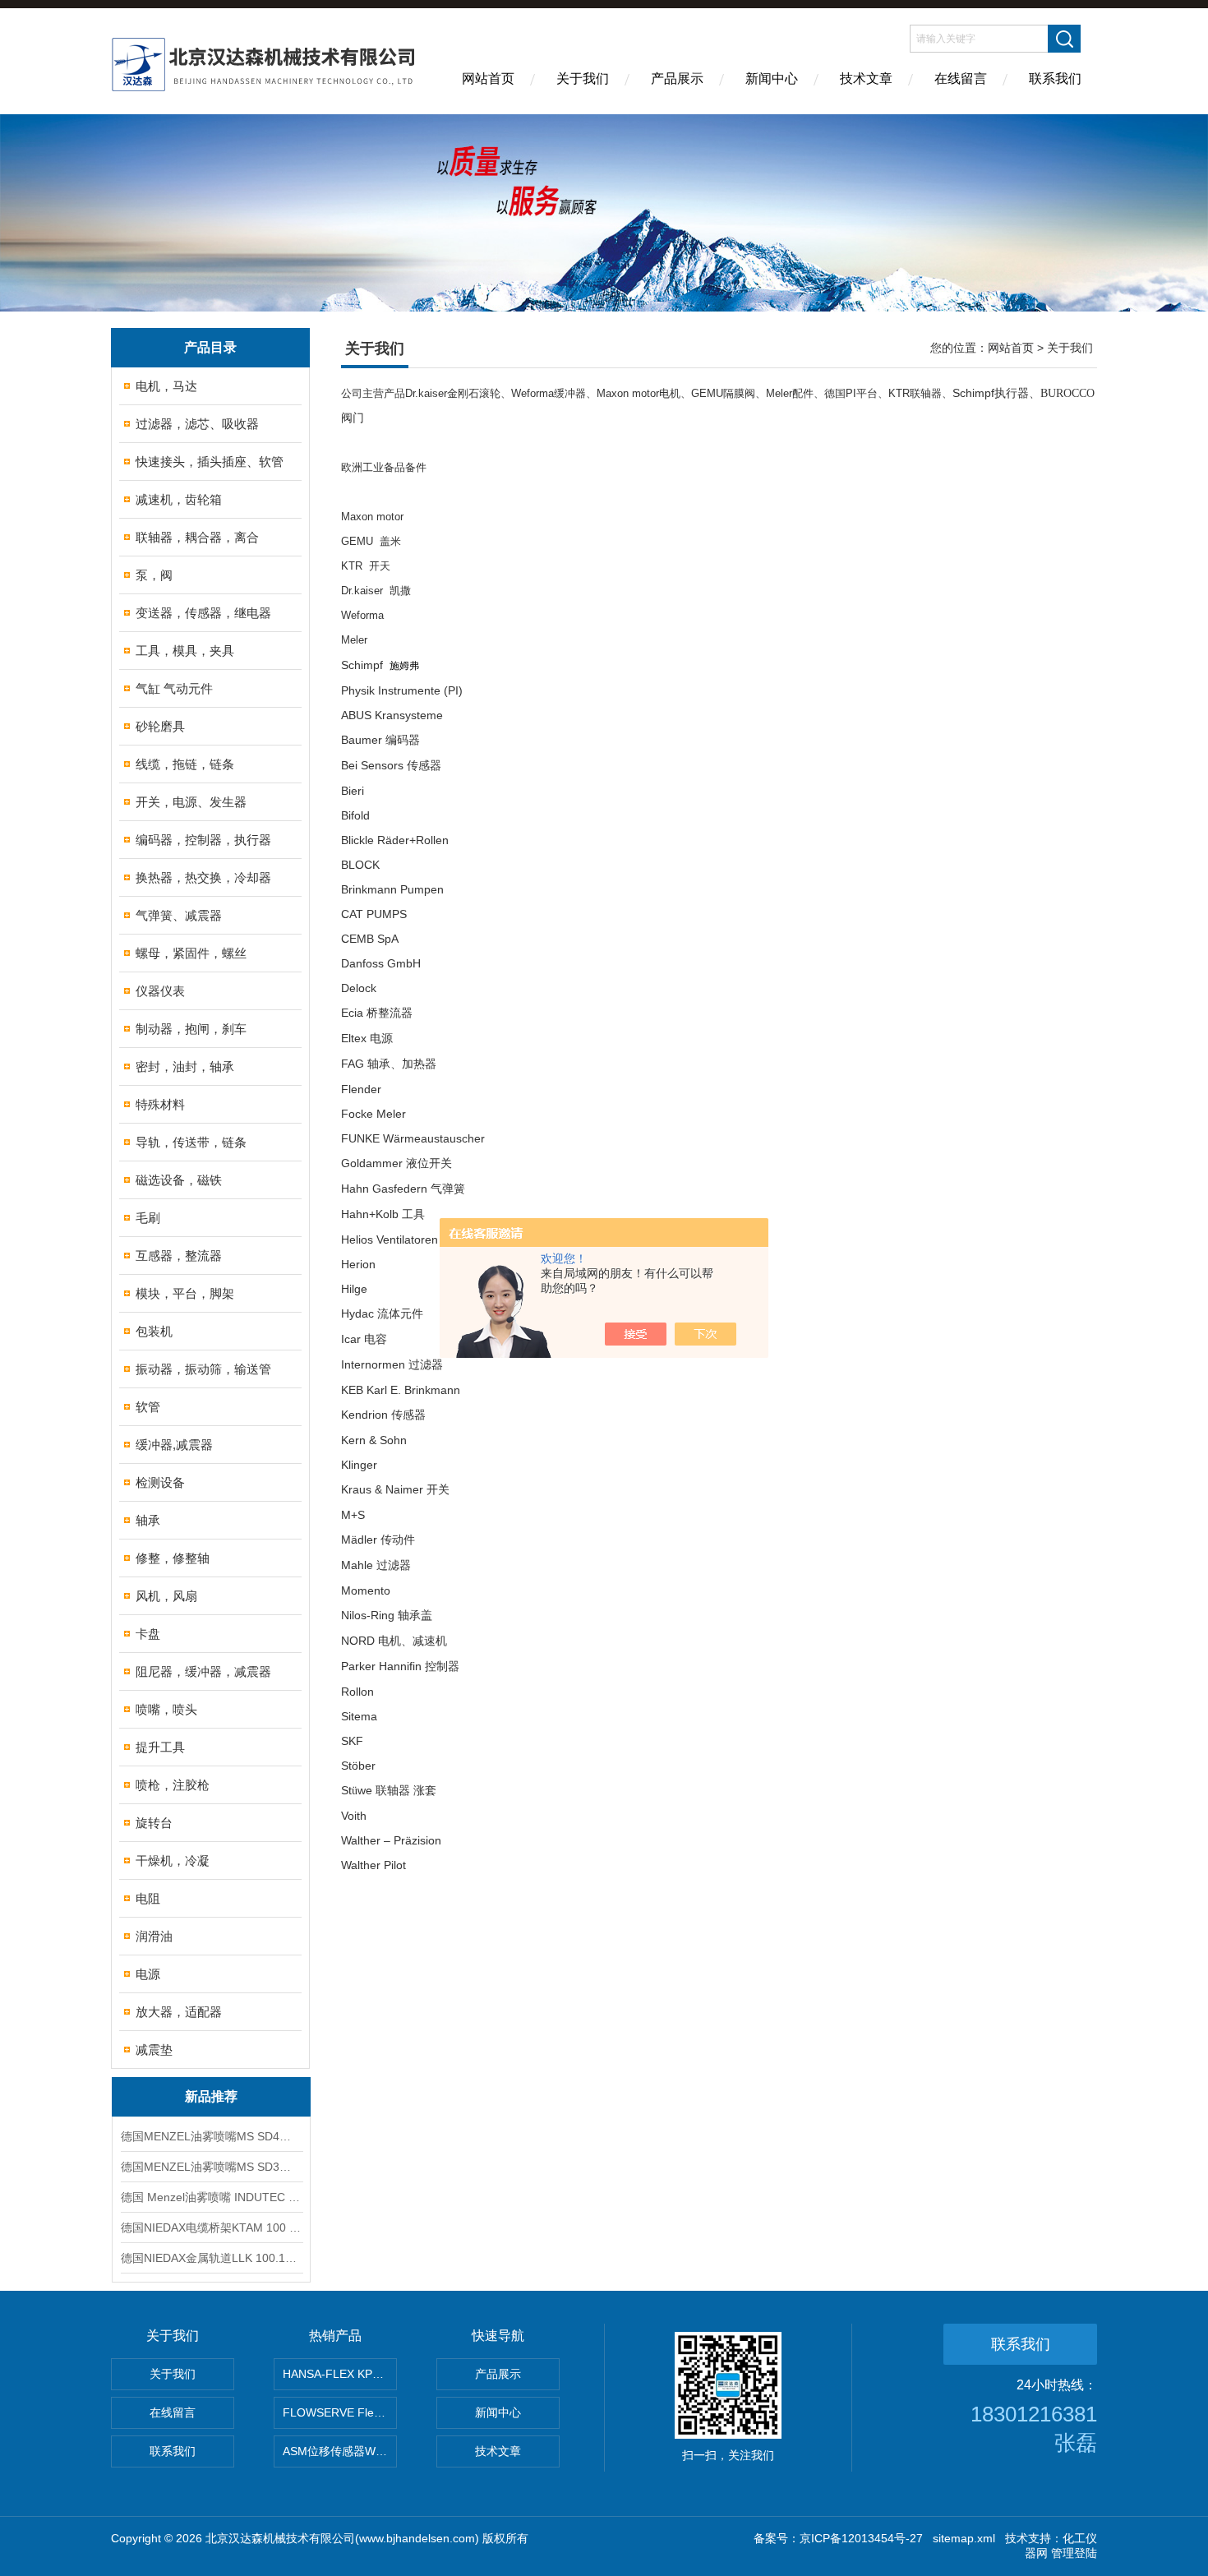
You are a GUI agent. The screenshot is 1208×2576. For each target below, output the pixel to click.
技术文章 (866, 78)
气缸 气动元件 (174, 688)
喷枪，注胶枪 (173, 1785)
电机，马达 (166, 386)
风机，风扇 (166, 1596)
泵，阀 (154, 575)
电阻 (148, 1898)
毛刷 (148, 1218)
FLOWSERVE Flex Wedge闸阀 (340, 2412)
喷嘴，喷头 (166, 1709)
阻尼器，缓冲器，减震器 (203, 1671)
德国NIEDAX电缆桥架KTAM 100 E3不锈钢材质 (211, 2227)
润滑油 (154, 1936)
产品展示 (677, 78)
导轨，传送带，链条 (191, 1142)
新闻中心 (772, 78)
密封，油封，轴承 (185, 1066)
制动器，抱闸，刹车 (191, 1029)
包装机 (154, 1331)
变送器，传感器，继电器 (203, 613)
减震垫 (154, 2050)
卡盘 (148, 1634)
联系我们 (1055, 78)
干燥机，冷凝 (173, 1860)
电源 (148, 1974)
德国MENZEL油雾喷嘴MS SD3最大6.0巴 (211, 2167)
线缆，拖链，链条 (185, 764)
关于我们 (583, 78)
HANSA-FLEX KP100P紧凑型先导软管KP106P (340, 2374)
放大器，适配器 (179, 2012)
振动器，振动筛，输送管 (203, 1369)
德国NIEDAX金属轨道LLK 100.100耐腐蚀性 (211, 2258)
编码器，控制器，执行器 (203, 840)
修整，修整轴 (173, 1558)
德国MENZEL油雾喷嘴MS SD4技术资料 (211, 2136)
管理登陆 (1074, 2553)
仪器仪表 (160, 991)
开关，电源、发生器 (191, 802)
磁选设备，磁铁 (179, 1180)
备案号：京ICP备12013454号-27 (838, 2538)
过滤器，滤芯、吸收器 (197, 424)
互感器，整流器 (179, 1256)
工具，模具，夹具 (185, 651)
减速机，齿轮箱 (179, 499)
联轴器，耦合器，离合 (197, 537)
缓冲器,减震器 (174, 1445)
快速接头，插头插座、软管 (210, 462)
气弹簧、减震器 (179, 915)
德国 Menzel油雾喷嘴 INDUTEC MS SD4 (211, 2197)
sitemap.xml (964, 2538)
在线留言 (961, 78)
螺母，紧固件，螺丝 (191, 953)
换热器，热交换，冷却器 (203, 877)
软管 (148, 1407)
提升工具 (160, 1747)
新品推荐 (211, 2096)
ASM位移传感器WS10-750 (340, 2451)
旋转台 (154, 1823)
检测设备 (160, 1482)
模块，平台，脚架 (185, 1293)
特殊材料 (160, 1104)
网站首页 (488, 78)
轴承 (148, 1520)
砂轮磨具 (160, 726)
